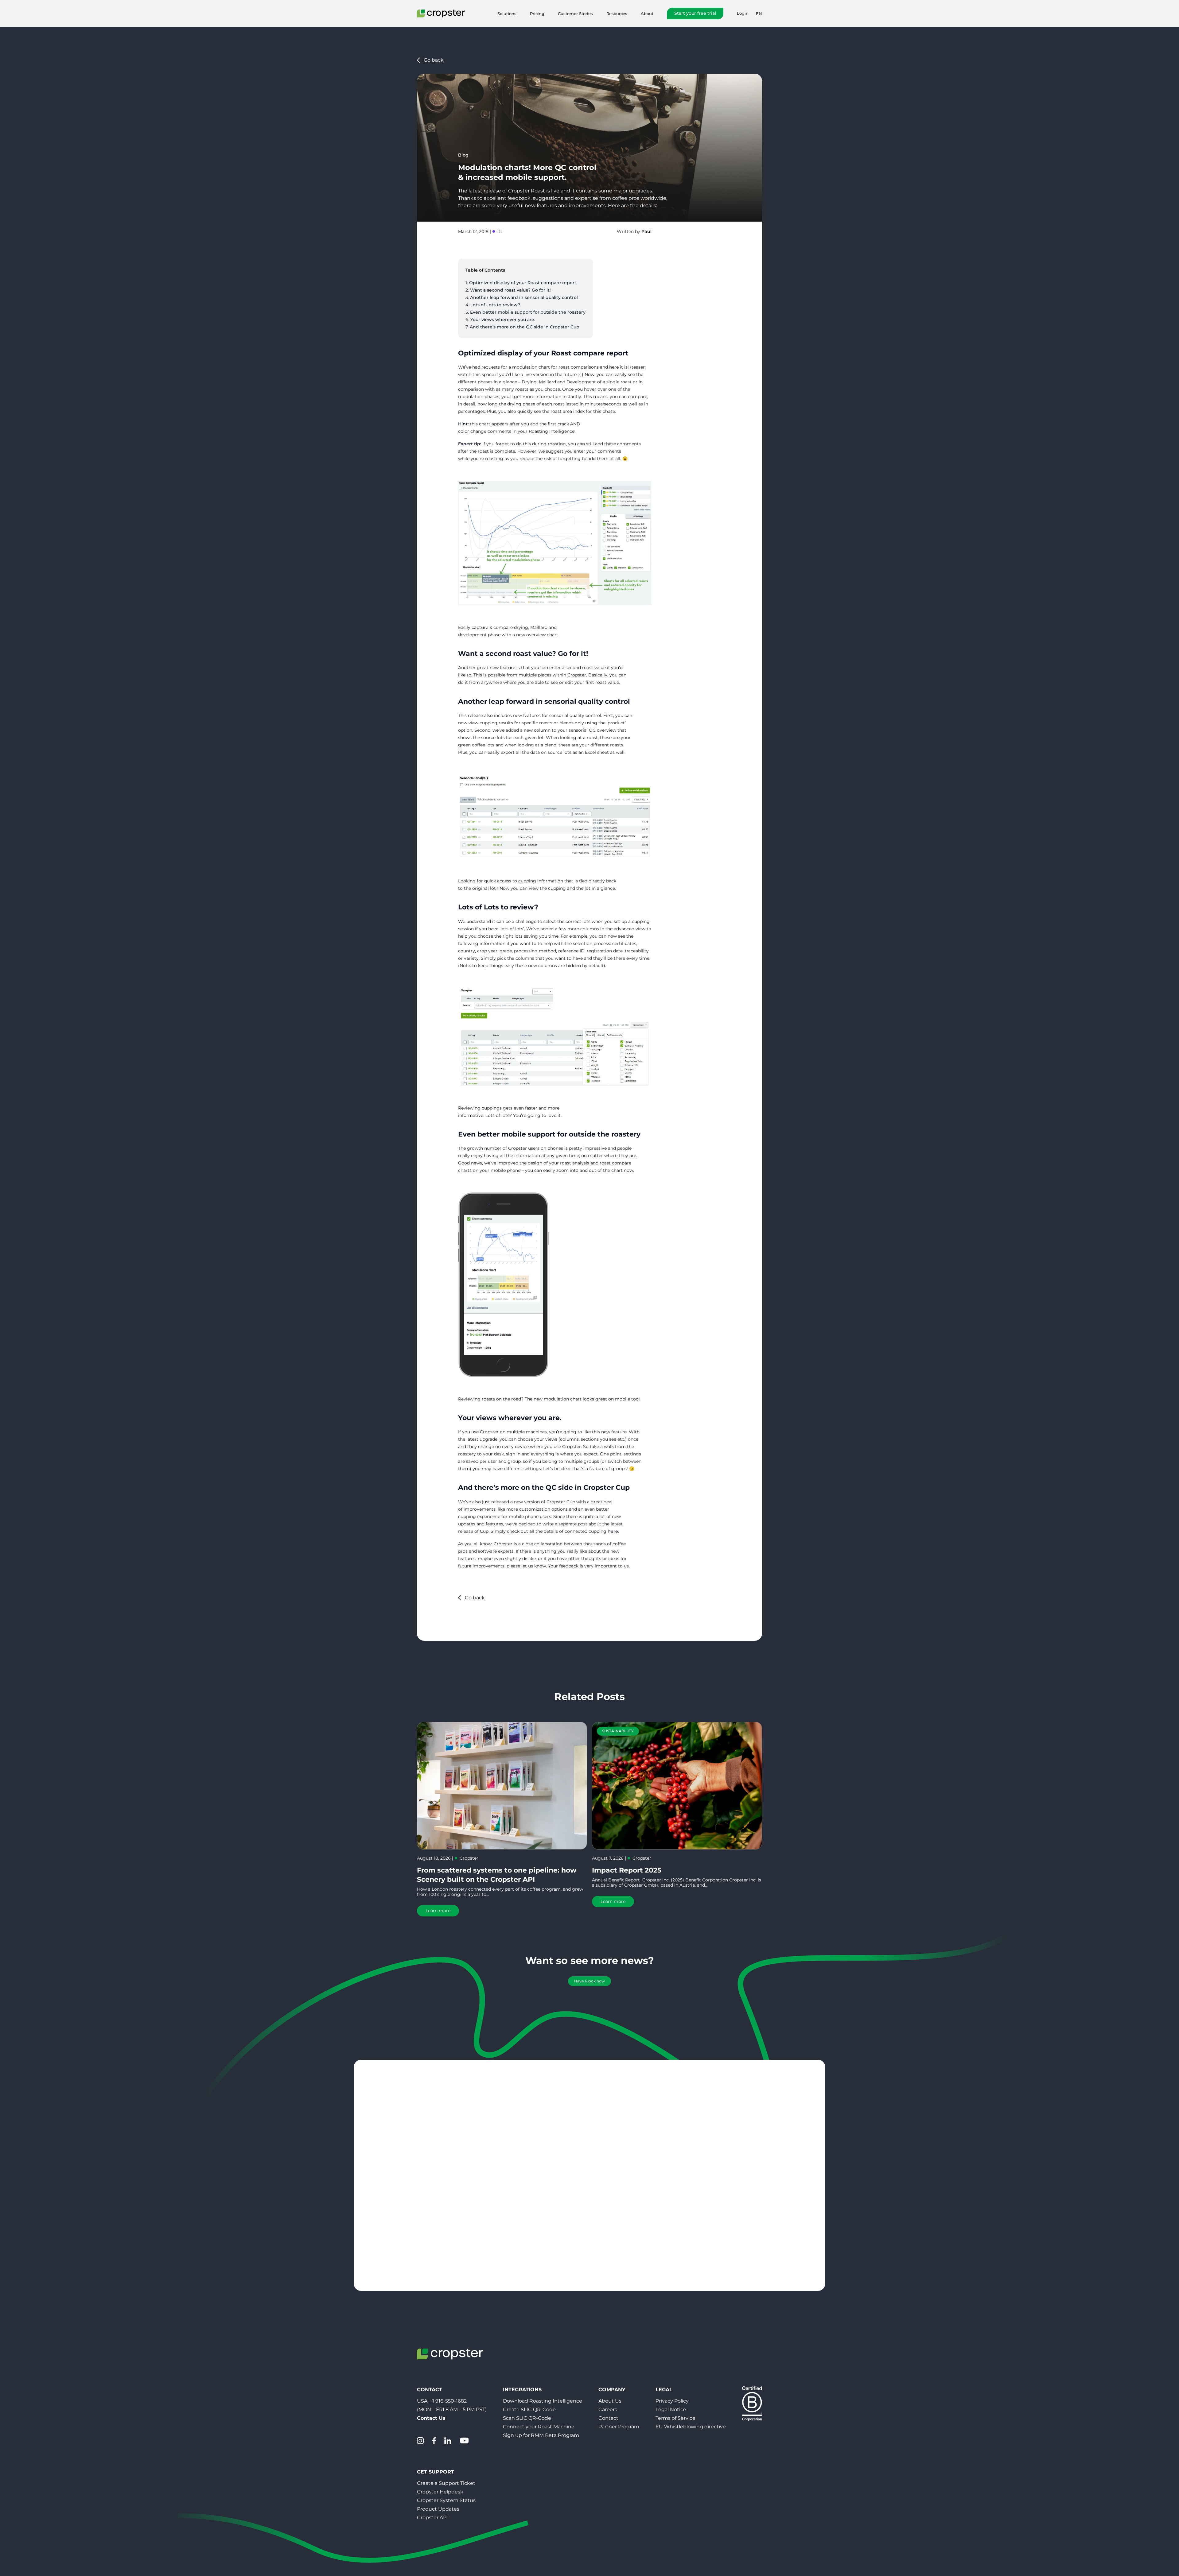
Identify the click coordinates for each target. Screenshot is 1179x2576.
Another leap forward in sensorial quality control (524, 297)
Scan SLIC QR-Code (527, 2418)
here (613, 1531)
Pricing (537, 14)
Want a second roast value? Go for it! (510, 290)
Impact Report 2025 (627, 1870)
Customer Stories (575, 14)
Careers (608, 2409)
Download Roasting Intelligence (543, 2401)
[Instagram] (420, 2441)
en (759, 14)
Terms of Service (675, 2418)
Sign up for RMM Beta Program (541, 2435)
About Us (610, 2401)
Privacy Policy (672, 2401)
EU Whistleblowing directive (691, 2427)
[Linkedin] (448, 2441)
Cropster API (432, 2518)
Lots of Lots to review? (495, 305)
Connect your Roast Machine (539, 2427)
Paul (646, 231)
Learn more (438, 1911)
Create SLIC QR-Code (529, 2409)
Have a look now (589, 1981)
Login (743, 13)
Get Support (436, 2472)
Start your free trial (695, 13)
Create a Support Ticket (446, 2483)
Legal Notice (671, 2409)
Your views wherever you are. (503, 320)
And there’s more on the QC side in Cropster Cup (525, 327)
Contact (608, 2418)
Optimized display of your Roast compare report (523, 283)
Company (612, 2390)
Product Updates (438, 2509)
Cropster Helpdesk (440, 2492)
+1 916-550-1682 (448, 2401)
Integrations (522, 2390)
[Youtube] (464, 2441)
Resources (617, 14)
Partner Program (619, 2427)
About (647, 14)
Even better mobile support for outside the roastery (528, 312)
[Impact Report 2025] (677, 1786)
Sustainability (618, 1731)
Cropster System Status (446, 2500)
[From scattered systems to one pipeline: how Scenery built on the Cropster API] (502, 1786)
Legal (664, 2390)
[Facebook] (434, 2441)
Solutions (507, 14)
